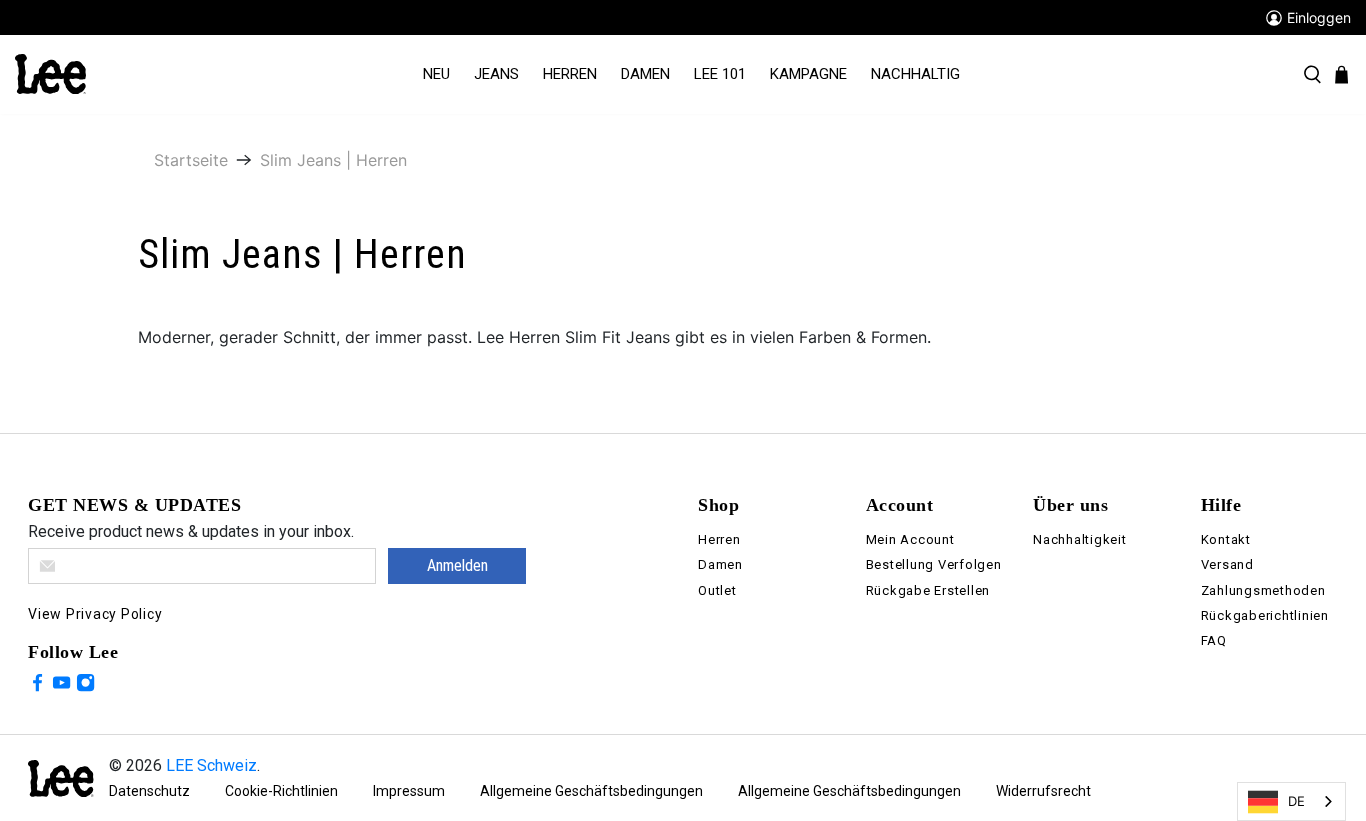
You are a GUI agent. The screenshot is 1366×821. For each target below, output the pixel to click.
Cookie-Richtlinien (281, 791)
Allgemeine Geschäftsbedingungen (591, 791)
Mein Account (910, 539)
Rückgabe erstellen (928, 590)
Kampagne (808, 74)
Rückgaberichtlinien (1265, 615)
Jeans (496, 74)
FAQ (1214, 640)
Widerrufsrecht (1043, 791)
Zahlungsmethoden (1263, 590)
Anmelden (457, 565)
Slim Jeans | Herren (333, 160)
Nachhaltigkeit (1080, 539)
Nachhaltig (915, 74)
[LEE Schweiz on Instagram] (85, 686)
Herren (570, 74)
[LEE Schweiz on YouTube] (61, 686)
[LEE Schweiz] (50, 73)
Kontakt (1226, 539)
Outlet (717, 590)
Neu (436, 74)
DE (1296, 801)
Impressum (409, 791)
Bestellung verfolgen (934, 564)
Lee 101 (720, 74)
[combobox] (1291, 801)
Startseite (191, 160)
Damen (645, 74)
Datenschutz (149, 791)
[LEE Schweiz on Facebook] (37, 686)
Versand (1227, 564)
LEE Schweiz (211, 765)
